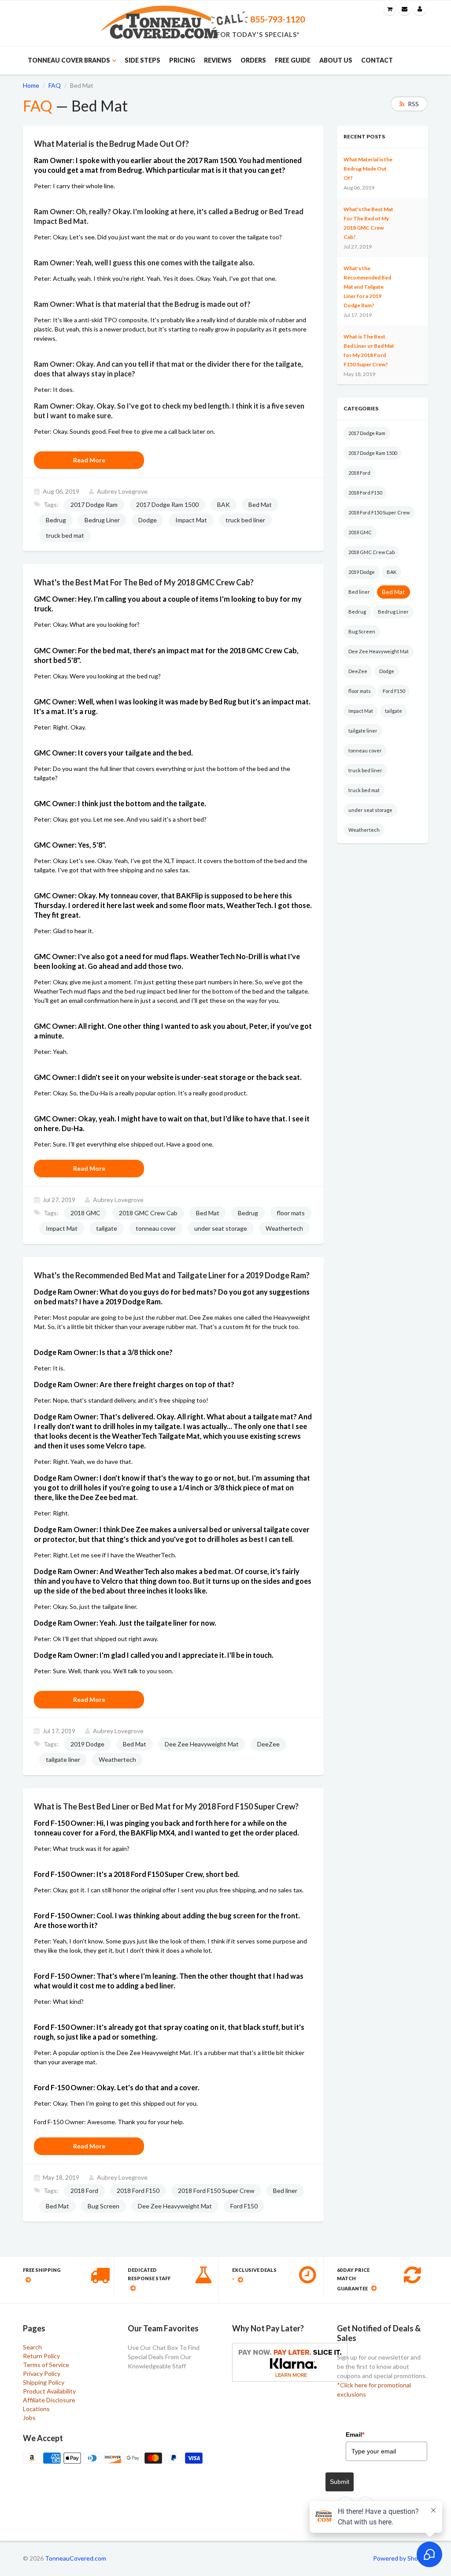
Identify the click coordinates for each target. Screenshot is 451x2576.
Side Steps (142, 60)
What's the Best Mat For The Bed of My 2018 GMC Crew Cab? (368, 223)
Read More (89, 460)
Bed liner (285, 2191)
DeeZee (268, 1744)
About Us (336, 60)
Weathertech (284, 1228)
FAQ (55, 85)
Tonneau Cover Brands (69, 60)
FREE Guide (293, 60)
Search (32, 2347)
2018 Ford (84, 2191)
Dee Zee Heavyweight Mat (202, 1744)
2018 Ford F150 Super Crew (216, 2191)
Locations (36, 2409)
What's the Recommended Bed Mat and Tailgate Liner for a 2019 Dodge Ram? (367, 287)
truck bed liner (245, 520)
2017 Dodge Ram (94, 504)
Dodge (148, 520)
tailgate (107, 1228)
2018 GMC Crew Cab (148, 1213)
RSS (413, 104)
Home (31, 85)
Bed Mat (260, 504)
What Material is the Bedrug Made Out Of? (368, 169)
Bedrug (56, 520)
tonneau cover (156, 1228)
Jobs (29, 2418)
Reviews (218, 60)
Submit (340, 2482)
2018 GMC (85, 1213)
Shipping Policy (44, 2382)
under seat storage (221, 1228)
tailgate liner (63, 1759)
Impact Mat (191, 520)
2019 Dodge (87, 1744)
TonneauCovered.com (76, 2558)
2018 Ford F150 (138, 2191)
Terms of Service (46, 2365)
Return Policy (41, 2356)
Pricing (182, 60)
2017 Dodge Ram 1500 (167, 504)
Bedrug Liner (102, 520)
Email (355, 2435)
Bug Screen (104, 2206)
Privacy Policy (42, 2373)
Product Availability (49, 2391)
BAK (224, 504)
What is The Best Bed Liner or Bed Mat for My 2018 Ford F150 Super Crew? (369, 350)
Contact (377, 60)
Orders (253, 60)
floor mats (291, 1213)
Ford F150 (244, 2206)
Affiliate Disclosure (49, 2400)
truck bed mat (65, 535)
